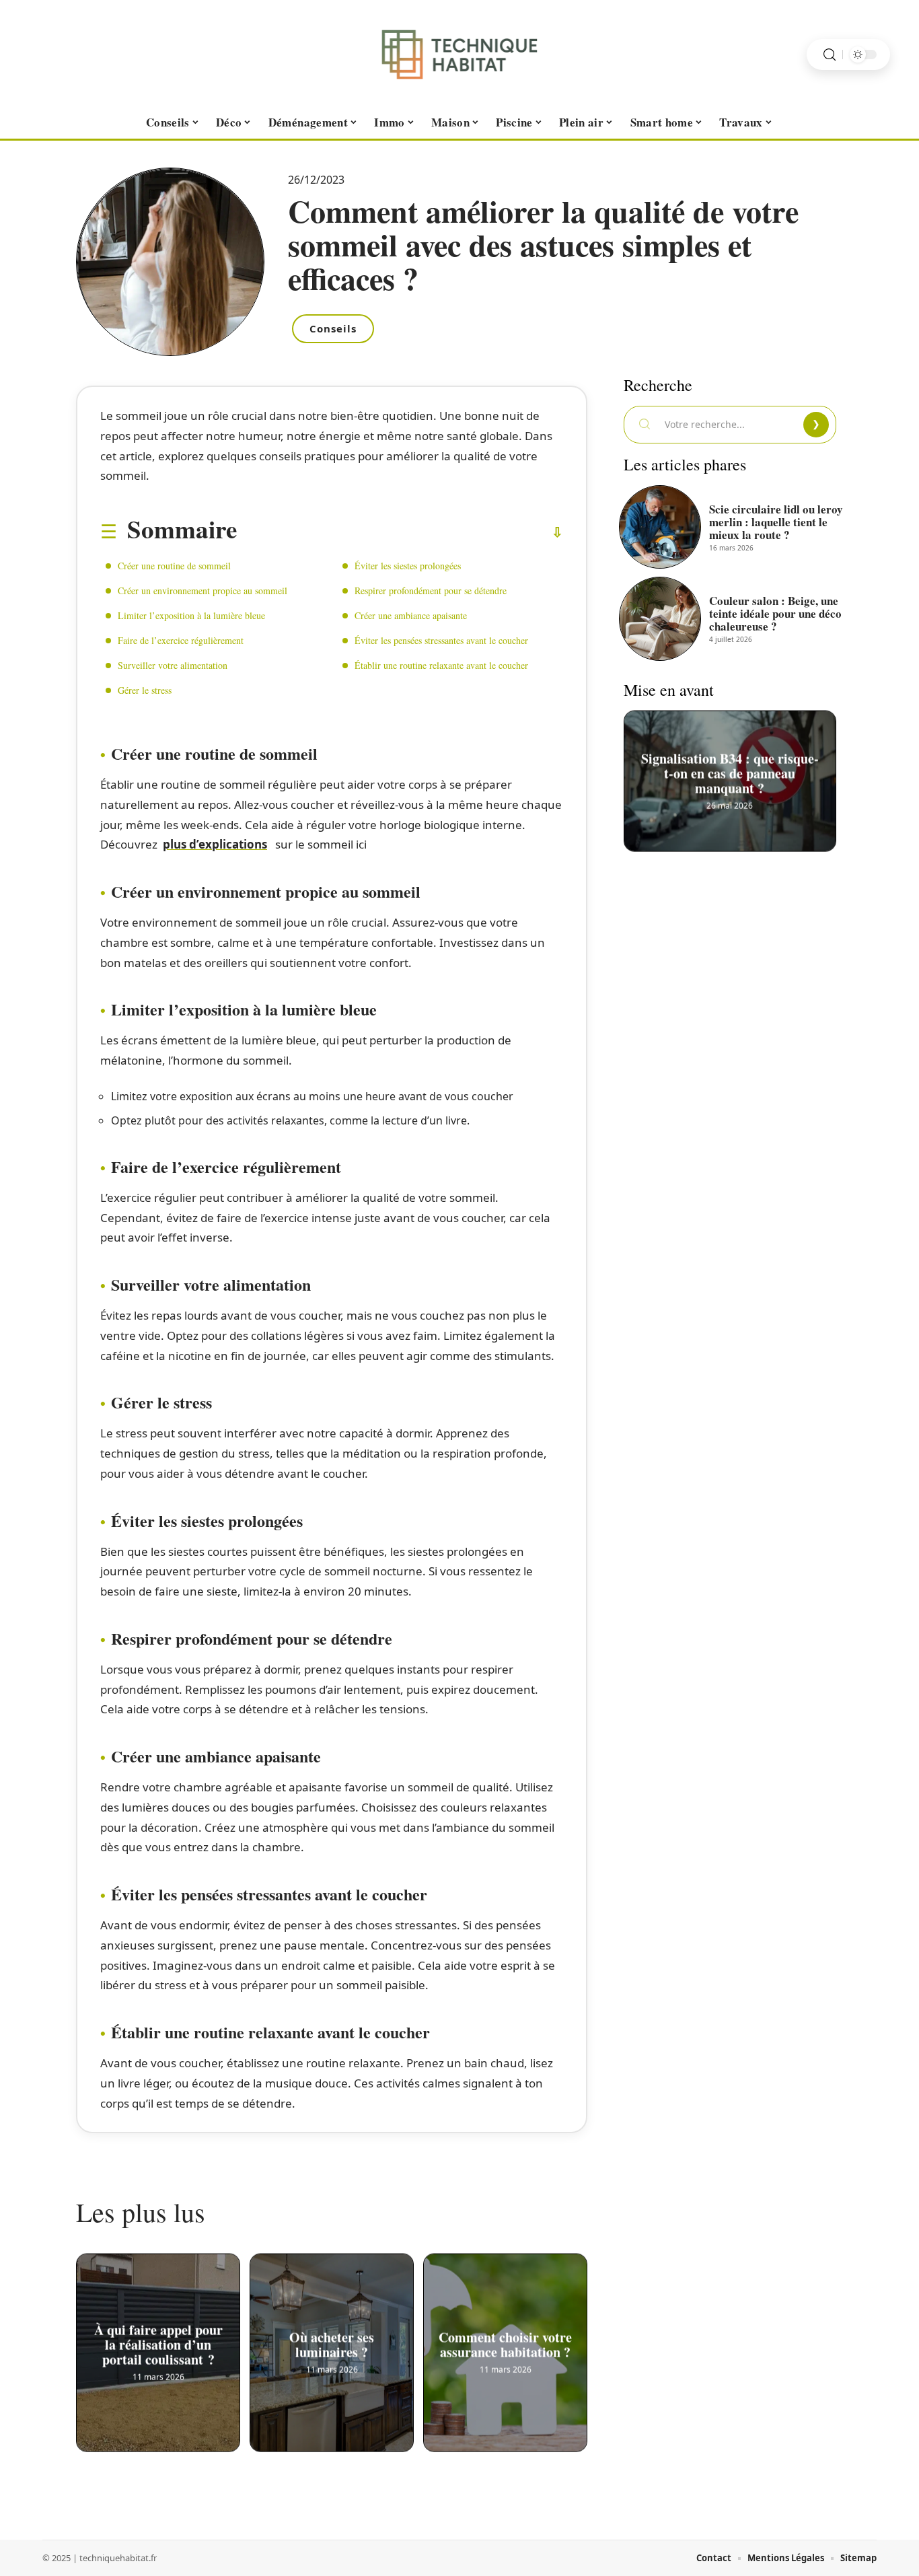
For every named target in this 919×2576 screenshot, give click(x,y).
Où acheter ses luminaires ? (332, 2342)
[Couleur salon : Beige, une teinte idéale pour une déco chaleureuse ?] (660, 618)
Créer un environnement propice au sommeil (203, 591)
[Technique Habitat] (459, 55)
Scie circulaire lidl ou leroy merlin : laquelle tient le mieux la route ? (776, 522)
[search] (830, 55)
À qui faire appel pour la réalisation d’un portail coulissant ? (158, 2342)
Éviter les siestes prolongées (408, 566)
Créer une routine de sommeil (174, 566)
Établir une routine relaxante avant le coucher (441, 665)
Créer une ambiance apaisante (412, 615)
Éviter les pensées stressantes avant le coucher (441, 640)
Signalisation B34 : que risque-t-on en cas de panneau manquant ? (730, 770)
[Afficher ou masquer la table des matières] (400, 532)
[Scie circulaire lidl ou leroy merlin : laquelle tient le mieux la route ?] (660, 527)
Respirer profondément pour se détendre (431, 591)
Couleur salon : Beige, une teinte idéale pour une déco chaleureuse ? (775, 613)
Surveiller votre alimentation (173, 665)
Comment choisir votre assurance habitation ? (505, 2342)
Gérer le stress (145, 690)
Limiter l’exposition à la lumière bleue (191, 615)
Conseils (333, 328)
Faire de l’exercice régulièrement (181, 640)
